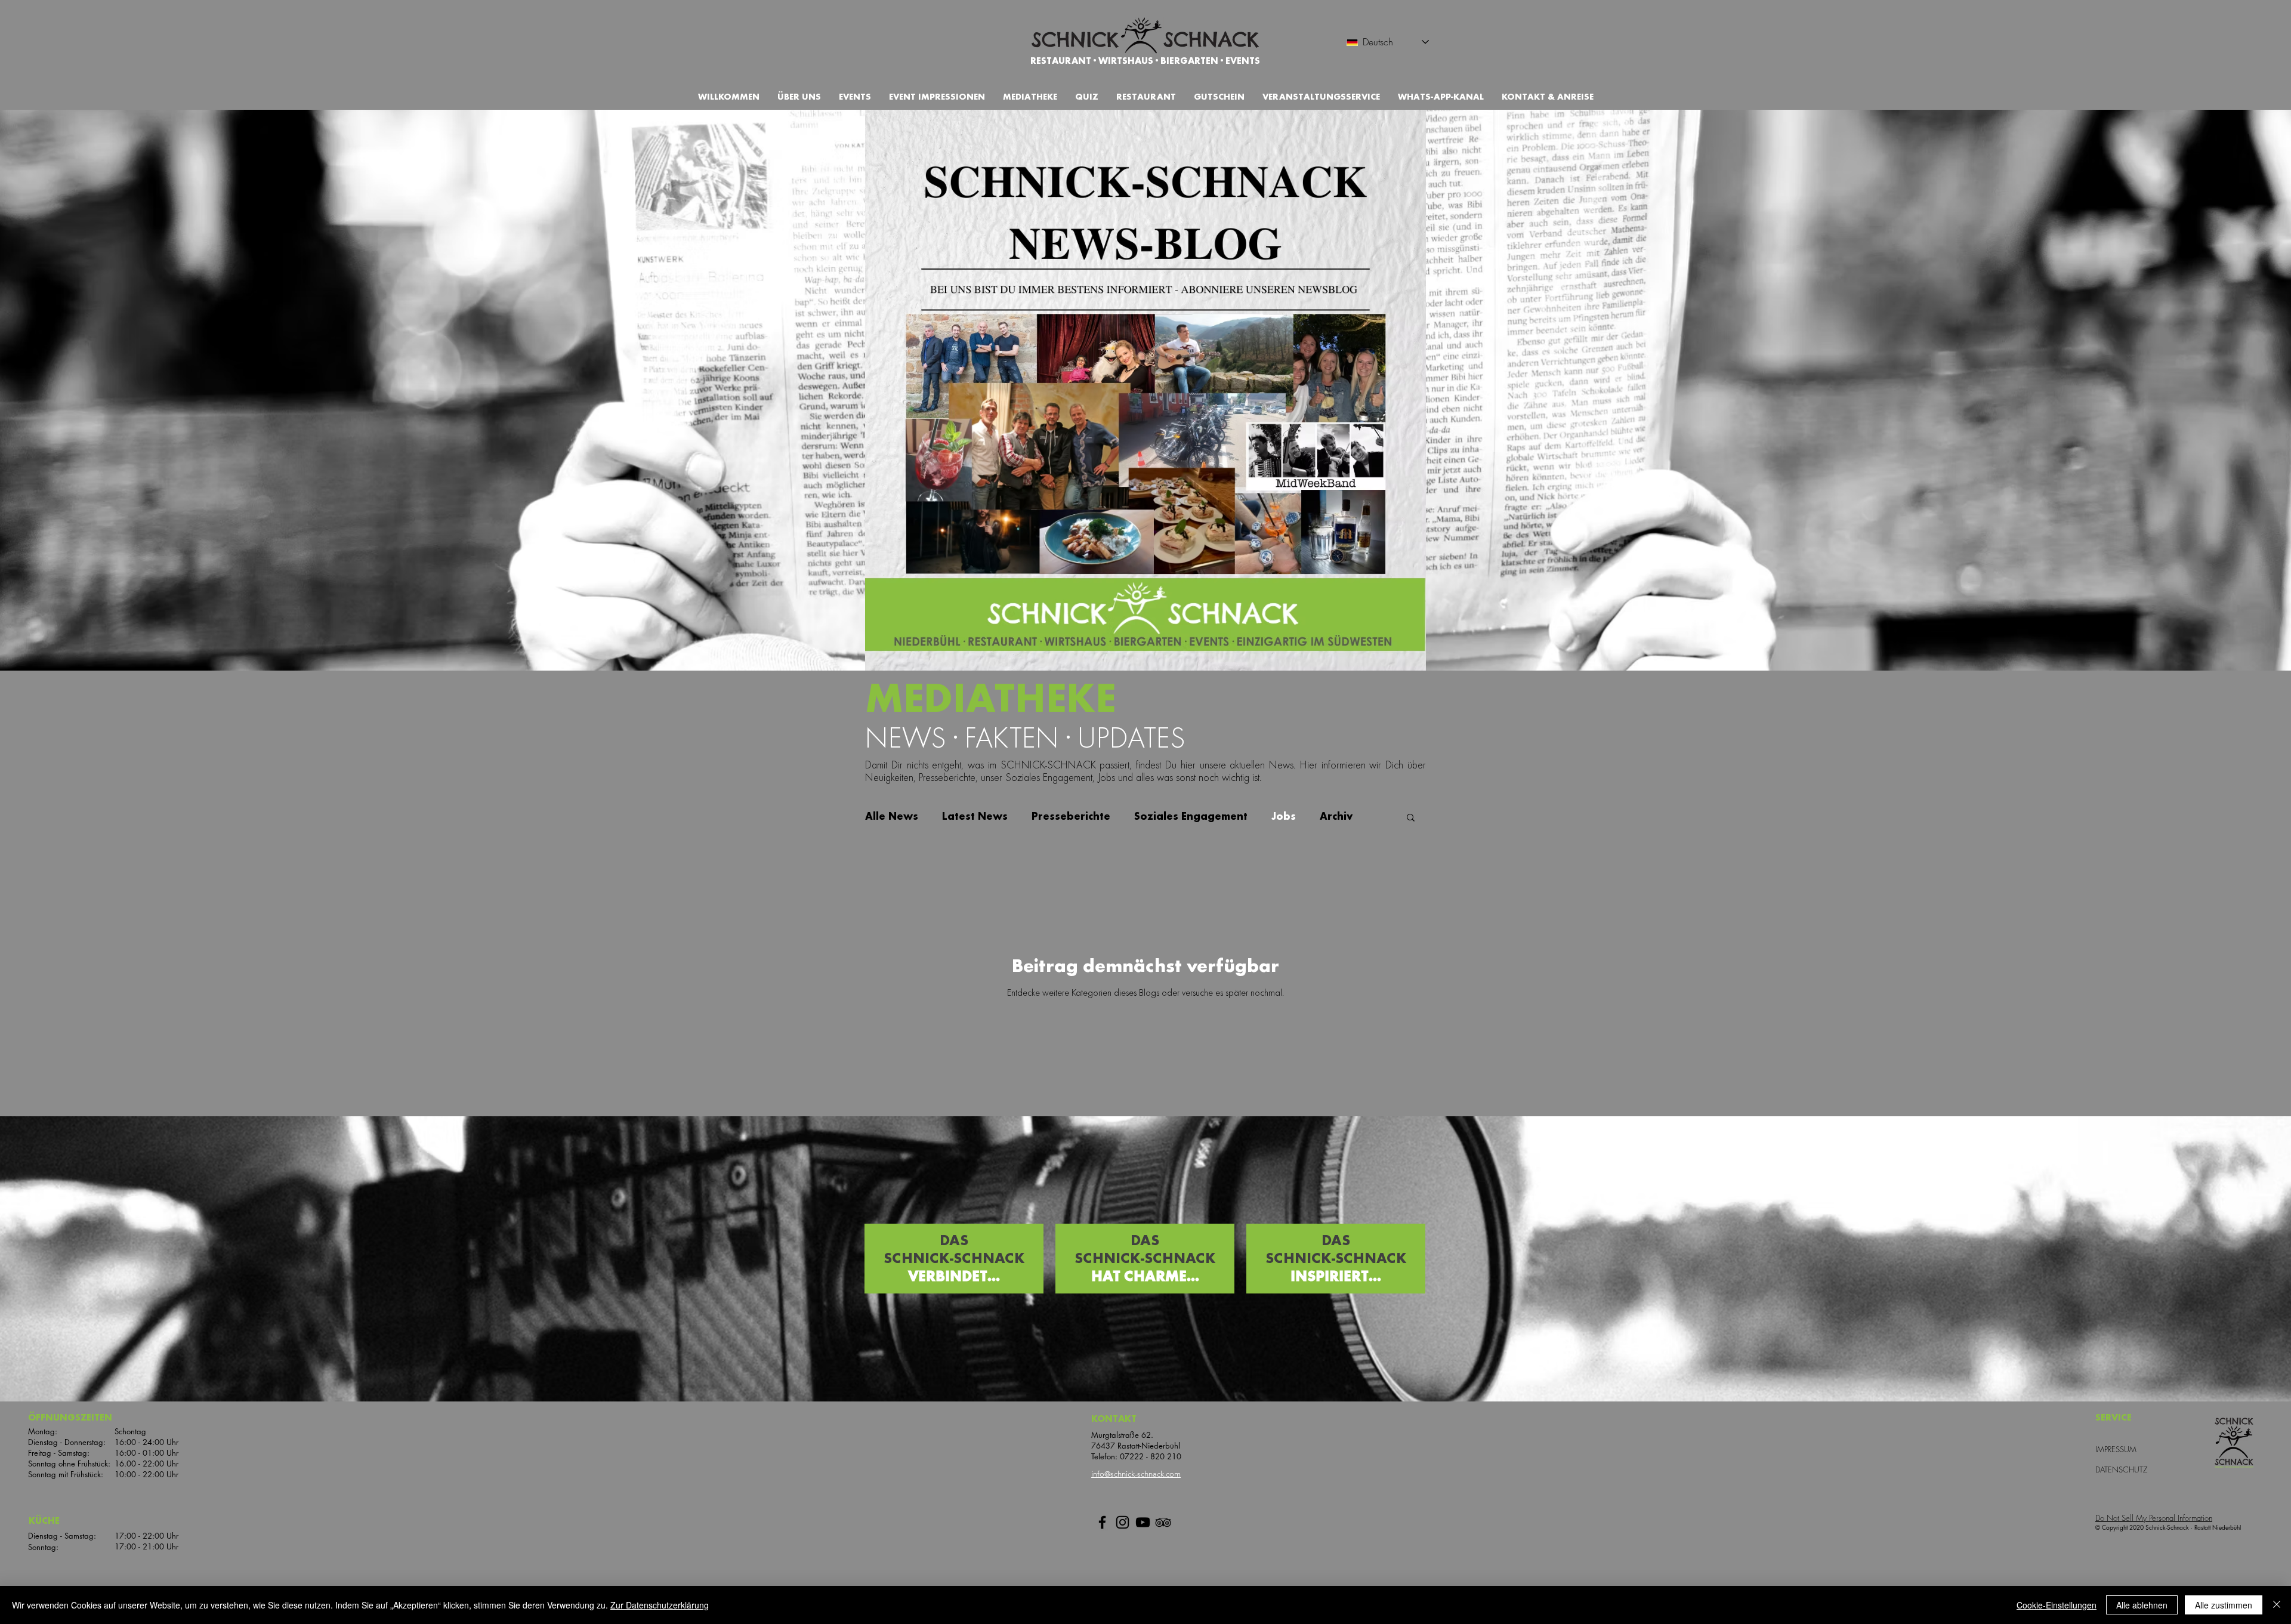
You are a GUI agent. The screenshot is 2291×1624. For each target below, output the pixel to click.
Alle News (892, 816)
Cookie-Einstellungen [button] (2057, 1605)
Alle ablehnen (2142, 1605)
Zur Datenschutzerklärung (660, 1605)
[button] (1219, 97)
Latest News (975, 816)
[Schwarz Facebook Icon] (1102, 1522)
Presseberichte (1071, 816)
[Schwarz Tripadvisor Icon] (1163, 1522)
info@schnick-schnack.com (1136, 1474)
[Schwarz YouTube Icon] (1143, 1522)
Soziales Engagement (1191, 816)
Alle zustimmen (2224, 1605)
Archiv (1336, 816)
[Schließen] (2277, 1605)
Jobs (1284, 816)
